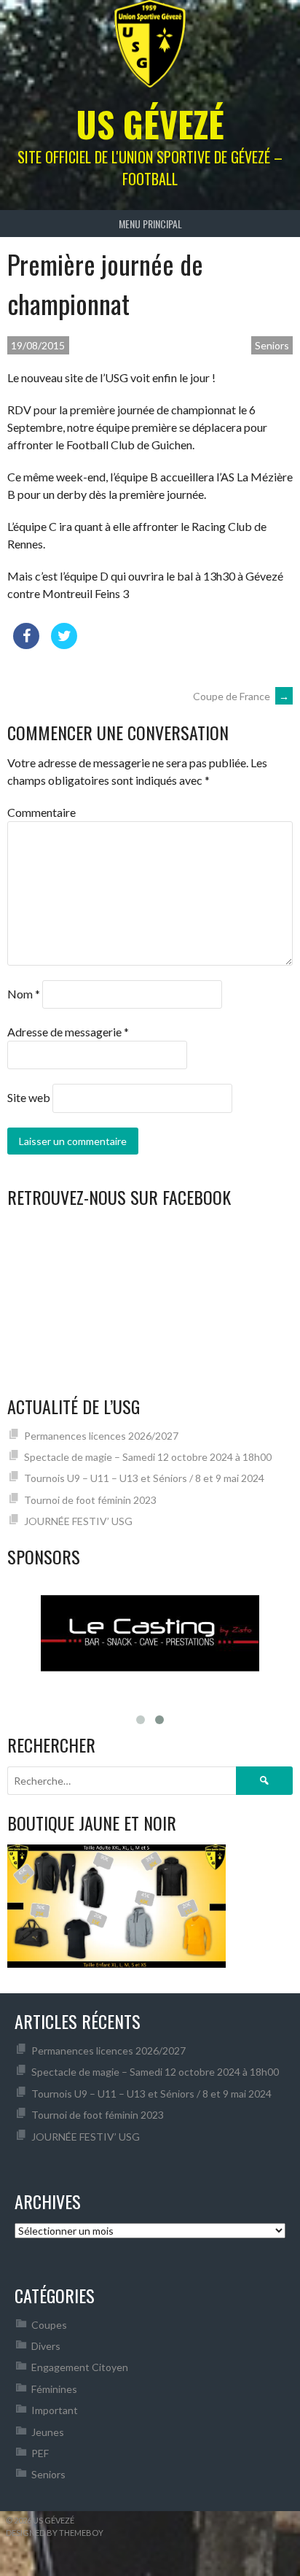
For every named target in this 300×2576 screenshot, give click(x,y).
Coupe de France (241, 696)
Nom (24, 994)
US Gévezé (150, 124)
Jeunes (48, 2432)
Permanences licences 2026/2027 (101, 1436)
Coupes (49, 2325)
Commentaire (42, 812)
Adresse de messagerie (68, 1032)
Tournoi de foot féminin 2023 (90, 1500)
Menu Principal (150, 224)
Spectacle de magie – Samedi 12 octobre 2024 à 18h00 (148, 1457)
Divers (46, 2346)
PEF (40, 2453)
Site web (29, 1097)
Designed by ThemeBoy (55, 2533)
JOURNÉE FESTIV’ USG (78, 1521)
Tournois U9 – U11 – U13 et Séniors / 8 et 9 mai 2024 (144, 1478)
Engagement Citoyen (80, 2367)
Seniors (272, 345)
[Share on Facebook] (26, 645)
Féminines (54, 2389)
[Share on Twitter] (64, 645)
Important (55, 2410)
